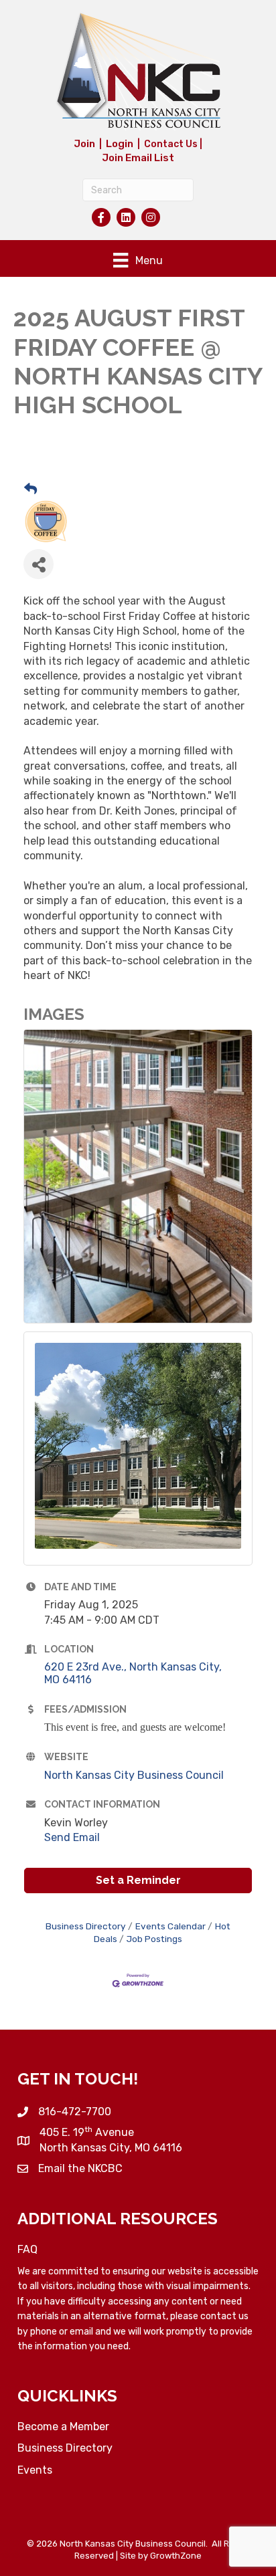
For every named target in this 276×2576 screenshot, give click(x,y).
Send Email (72, 1837)
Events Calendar (170, 1926)
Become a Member (63, 2427)
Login (120, 144)
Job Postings (154, 1939)
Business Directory (86, 1926)
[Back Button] (30, 490)
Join (84, 144)
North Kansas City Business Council (134, 1775)
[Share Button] (39, 564)
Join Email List (138, 158)
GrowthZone (176, 2556)
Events (35, 2470)
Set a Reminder (138, 1880)
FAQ (27, 2249)
